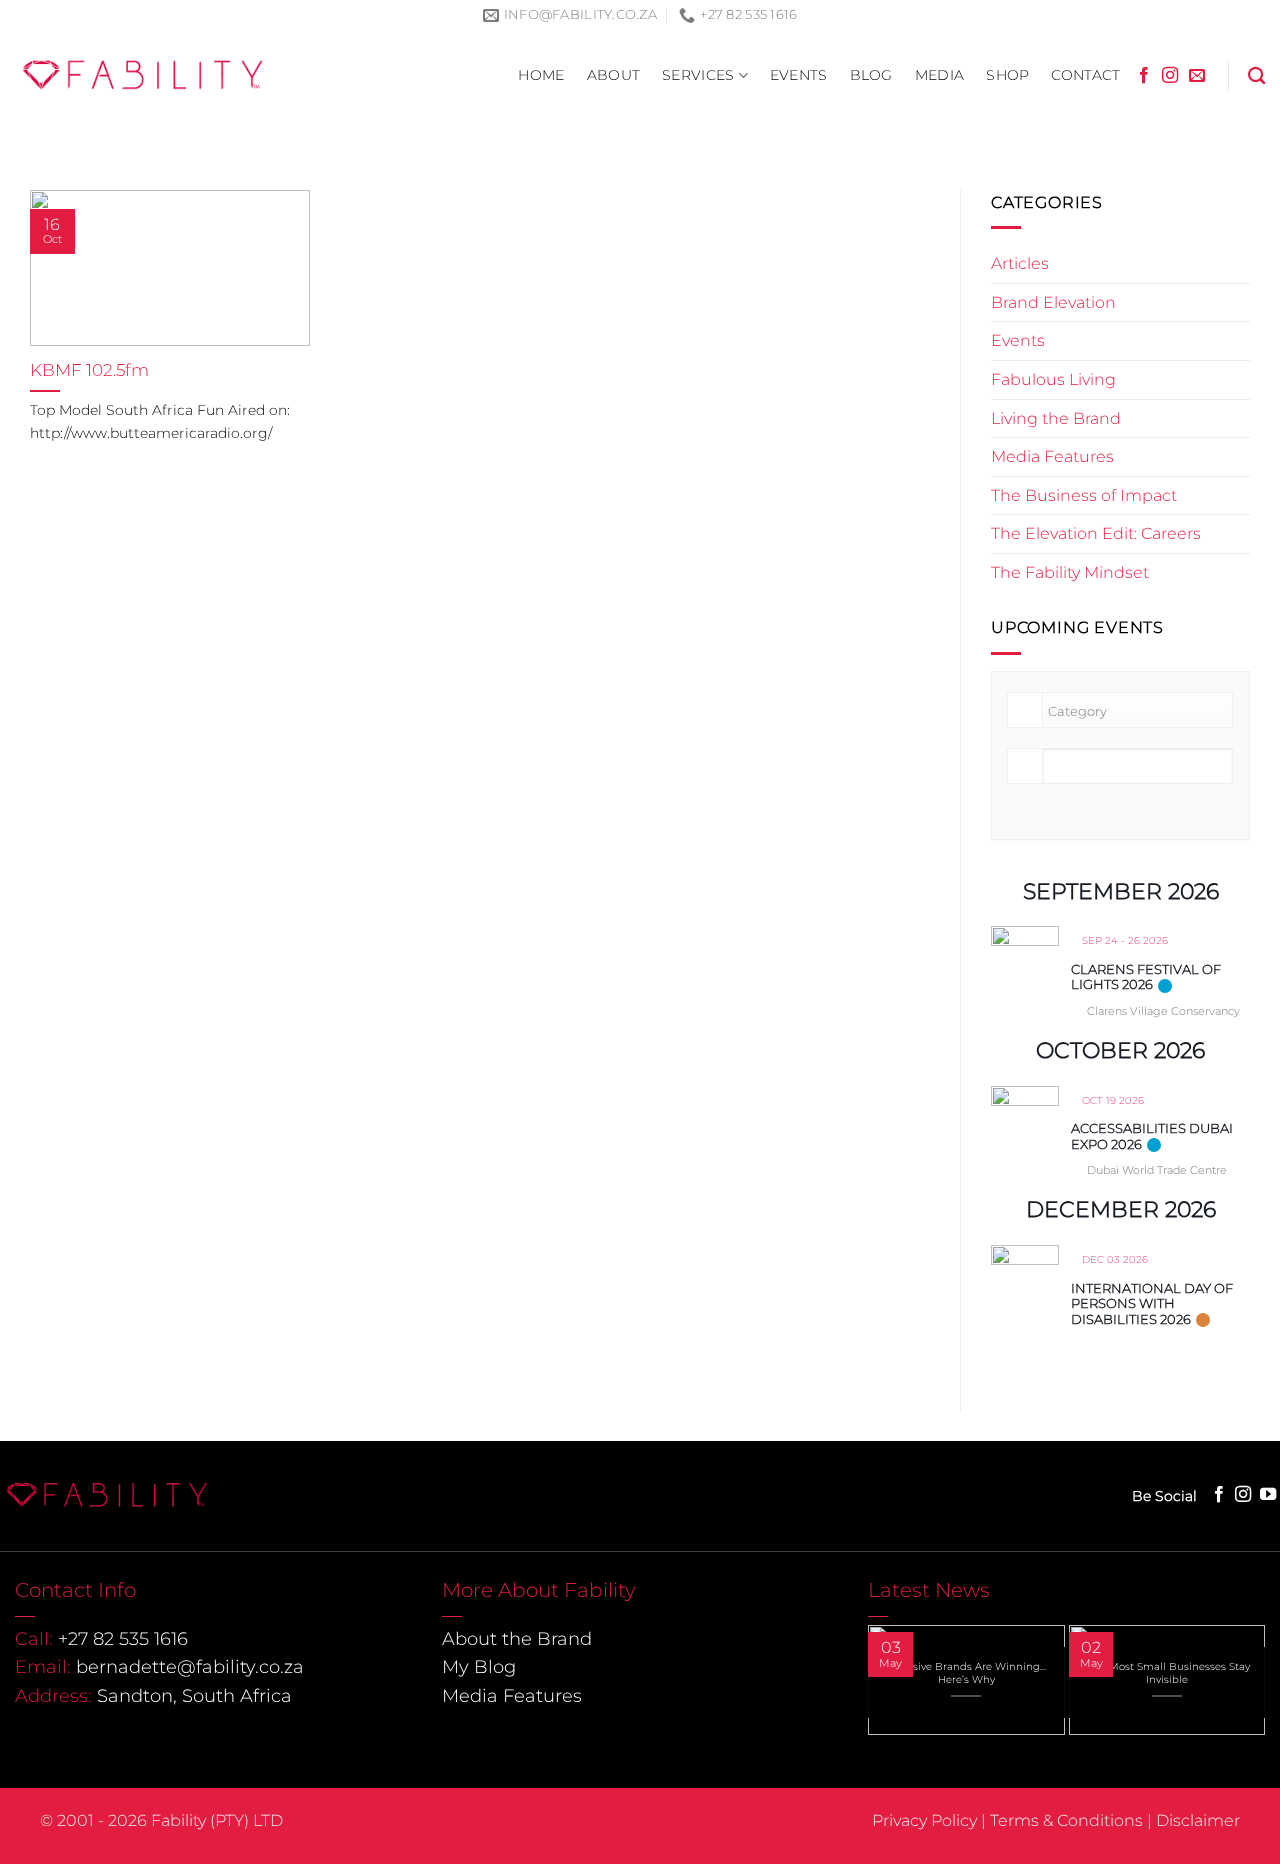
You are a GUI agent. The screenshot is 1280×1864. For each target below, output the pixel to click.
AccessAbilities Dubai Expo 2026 (1152, 1136)
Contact (1085, 75)
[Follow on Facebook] (1144, 76)
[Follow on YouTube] (1268, 1495)
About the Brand (517, 1639)
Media (939, 75)
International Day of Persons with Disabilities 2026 (1152, 1302)
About (613, 75)
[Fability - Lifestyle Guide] (142, 75)
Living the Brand (1056, 417)
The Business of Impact (1084, 494)
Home (541, 75)
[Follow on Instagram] (1170, 76)
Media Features (1052, 456)
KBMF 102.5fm (89, 370)
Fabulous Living (1053, 379)
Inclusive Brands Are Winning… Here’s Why (966, 1673)
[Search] (1256, 76)
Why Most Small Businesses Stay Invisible (1166, 1673)
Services (698, 75)
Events (799, 75)
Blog (871, 75)
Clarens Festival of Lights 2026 (1146, 976)
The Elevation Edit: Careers (1096, 533)
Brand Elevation (1053, 301)
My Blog (479, 1667)
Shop (1007, 75)
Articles (1020, 263)
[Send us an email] (1197, 76)
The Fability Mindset (1070, 572)
